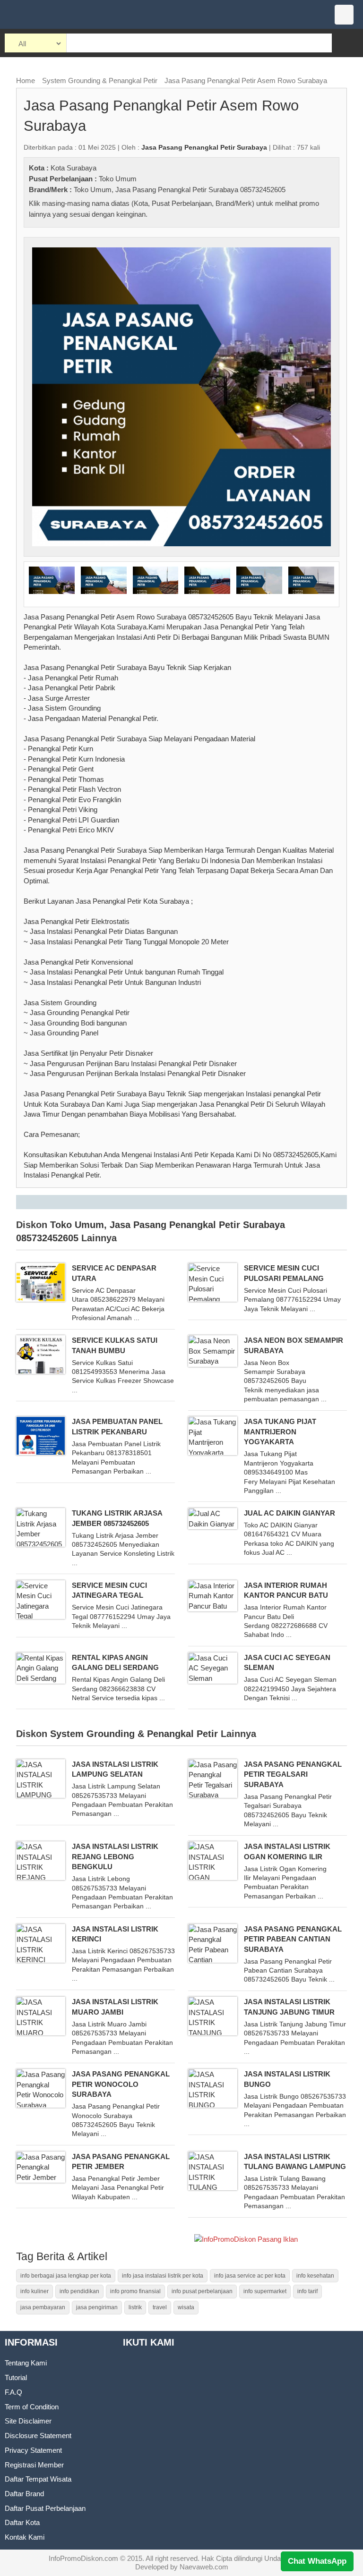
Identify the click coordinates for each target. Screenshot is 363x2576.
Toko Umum (118, 179)
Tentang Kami (26, 2363)
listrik (135, 2307)
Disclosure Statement (38, 2436)
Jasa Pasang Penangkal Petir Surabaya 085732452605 (200, 190)
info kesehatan (315, 2276)
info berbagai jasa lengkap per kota (66, 2276)
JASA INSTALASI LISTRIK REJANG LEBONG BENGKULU (115, 1856)
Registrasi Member (34, 2465)
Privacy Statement (33, 2450)
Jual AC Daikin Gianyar (290, 1513)
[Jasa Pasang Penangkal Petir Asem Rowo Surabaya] (182, 396)
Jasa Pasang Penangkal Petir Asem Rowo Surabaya (246, 80)
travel (160, 2307)
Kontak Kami (25, 2537)
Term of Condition (32, 2407)
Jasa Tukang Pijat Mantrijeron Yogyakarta (280, 1432)
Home (26, 80)
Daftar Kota (22, 2522)
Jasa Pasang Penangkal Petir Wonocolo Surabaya (121, 2084)
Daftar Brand (24, 2494)
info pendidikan (79, 2291)
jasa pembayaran (43, 2307)
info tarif (307, 2291)
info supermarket (265, 2291)
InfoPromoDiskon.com (83, 2558)
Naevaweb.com (204, 2567)
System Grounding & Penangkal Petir (100, 80)
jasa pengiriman (97, 2307)
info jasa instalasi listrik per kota (163, 2276)
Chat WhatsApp (317, 2561)
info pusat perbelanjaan (202, 2291)
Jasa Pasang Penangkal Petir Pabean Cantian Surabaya (293, 1939)
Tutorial (16, 2377)
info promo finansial (135, 2291)
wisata (186, 2307)
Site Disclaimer (28, 2421)
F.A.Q (13, 2392)
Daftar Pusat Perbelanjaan (45, 2508)
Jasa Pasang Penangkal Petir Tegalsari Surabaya (293, 1774)
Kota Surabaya (73, 168)
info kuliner (35, 2291)
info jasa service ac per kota (250, 2276)
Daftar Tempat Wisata (38, 2479)
